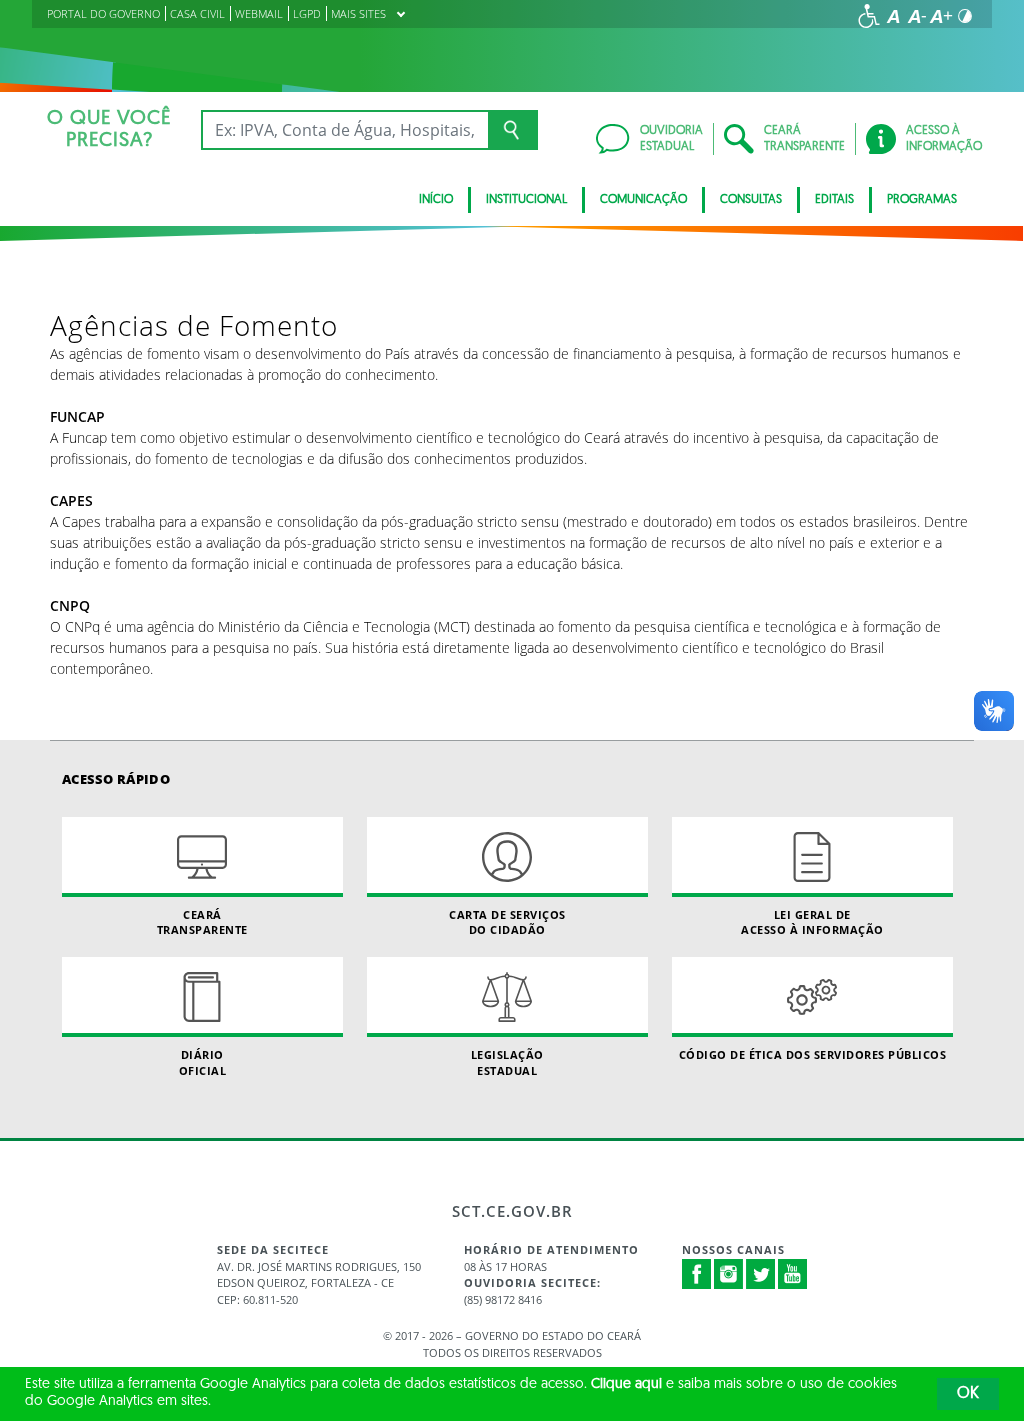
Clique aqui (626, 1384)
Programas (922, 200)
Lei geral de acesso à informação (812, 922)
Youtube (793, 1274)
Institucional (526, 200)
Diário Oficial (203, 1062)
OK (968, 1394)
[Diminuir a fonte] (917, 16)
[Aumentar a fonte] (941, 16)
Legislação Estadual (507, 1062)
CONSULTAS (751, 200)
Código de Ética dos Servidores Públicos (813, 1054)
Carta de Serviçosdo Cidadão (507, 922)
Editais (834, 200)
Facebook (697, 1274)
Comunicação (643, 200)
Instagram (729, 1274)
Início (436, 200)
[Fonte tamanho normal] (893, 16)
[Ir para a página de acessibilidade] (869, 16)
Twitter (761, 1274)
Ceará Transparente (202, 922)
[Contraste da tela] (965, 16)
